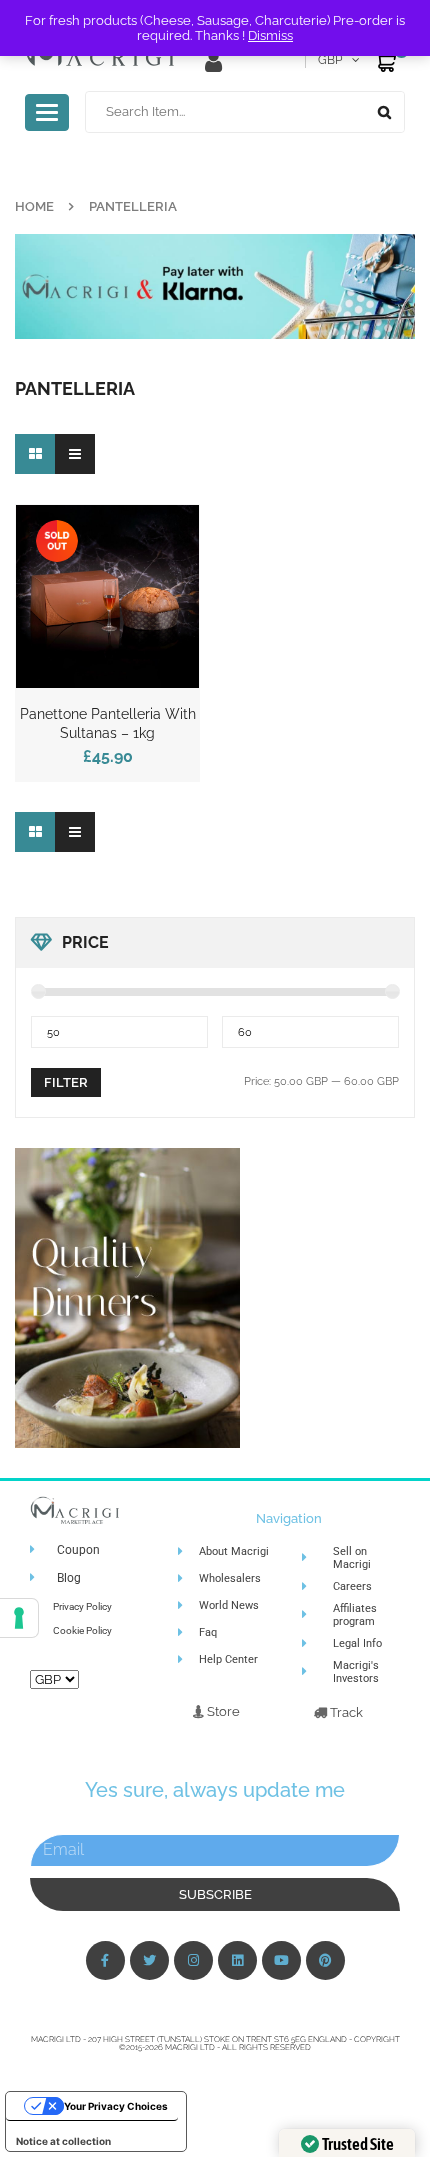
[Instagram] (193, 1960)
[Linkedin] (237, 1960)
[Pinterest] (325, 1960)
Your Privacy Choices (116, 2106)
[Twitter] (149, 1960)
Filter (66, 1082)
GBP (330, 60)
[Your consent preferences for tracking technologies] (19, 1618)
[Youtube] (281, 1960)
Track (345, 1712)
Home (34, 206)
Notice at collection (63, 2141)
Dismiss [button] (270, 35)
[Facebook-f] (105, 1960)
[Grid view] (35, 454)
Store (222, 1711)
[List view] (75, 454)
